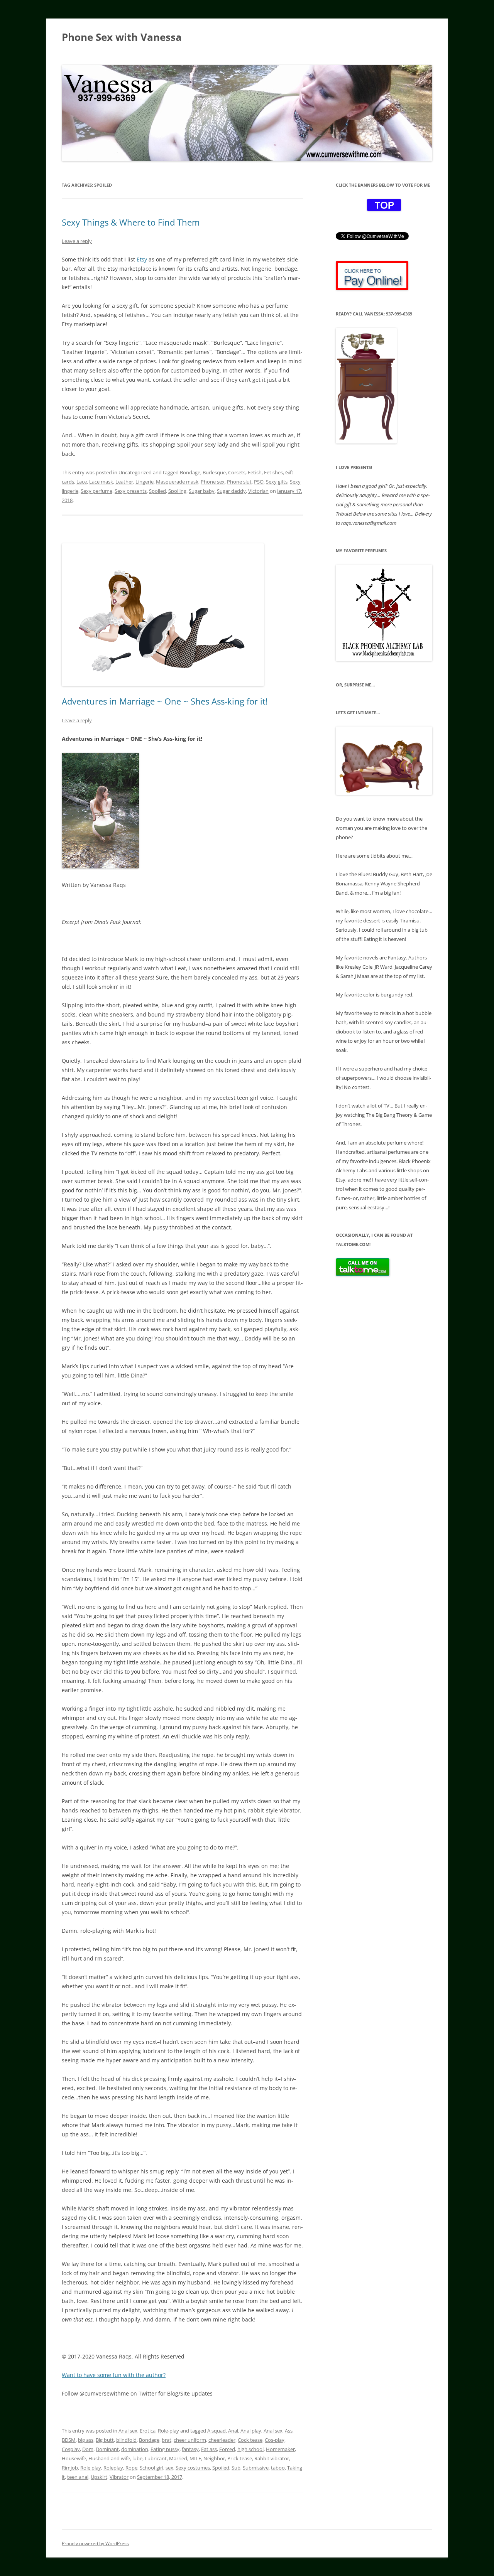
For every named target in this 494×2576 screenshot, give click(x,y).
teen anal (78, 2477)
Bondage (190, 472)
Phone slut (239, 482)
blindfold (126, 2440)
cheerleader (222, 2440)
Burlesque (214, 472)
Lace (82, 482)
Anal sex (128, 2431)
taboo (278, 2468)
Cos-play (275, 2440)
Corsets (237, 472)
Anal (233, 2431)
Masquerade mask (177, 482)
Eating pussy (165, 2449)
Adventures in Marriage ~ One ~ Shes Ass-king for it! (165, 701)
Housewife (74, 2458)
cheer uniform (190, 2440)
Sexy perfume (96, 491)
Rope (131, 2468)
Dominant (107, 2449)
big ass (86, 2440)
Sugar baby (202, 491)
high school (250, 2449)
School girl (151, 2468)
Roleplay (113, 2468)
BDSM (69, 2440)
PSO (259, 482)
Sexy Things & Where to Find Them (131, 222)
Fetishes (273, 472)
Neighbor (214, 2458)
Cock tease (250, 2440)
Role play (91, 2468)
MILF (195, 2458)
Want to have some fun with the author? (114, 2375)
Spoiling (177, 491)
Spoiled (157, 491)
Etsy (142, 259)
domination (135, 2449)
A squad (217, 2431)
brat (167, 2440)
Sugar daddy (231, 491)
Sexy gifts (277, 482)
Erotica (148, 2431)
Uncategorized (135, 472)
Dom (88, 2449)
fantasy (190, 2449)
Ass (289, 2431)
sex (169, 2468)
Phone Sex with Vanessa (122, 37)
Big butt (105, 2440)
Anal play (251, 2431)
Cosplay (71, 2449)
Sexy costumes (193, 2468)
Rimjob (70, 2468)
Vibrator (119, 2477)
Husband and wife (109, 2458)
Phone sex (213, 482)
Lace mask (101, 482)
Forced (227, 2449)
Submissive (256, 2468)
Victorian (258, 491)
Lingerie (145, 482)
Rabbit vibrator (272, 2458)
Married (178, 2458)
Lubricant (156, 2458)
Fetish (255, 472)
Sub (236, 2468)
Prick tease (240, 2458)
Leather (124, 482)
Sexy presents (131, 491)
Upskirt (99, 2477)
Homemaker (280, 2449)
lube (137, 2458)
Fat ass (209, 2449)
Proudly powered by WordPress (95, 2543)
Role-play (168, 2431)
